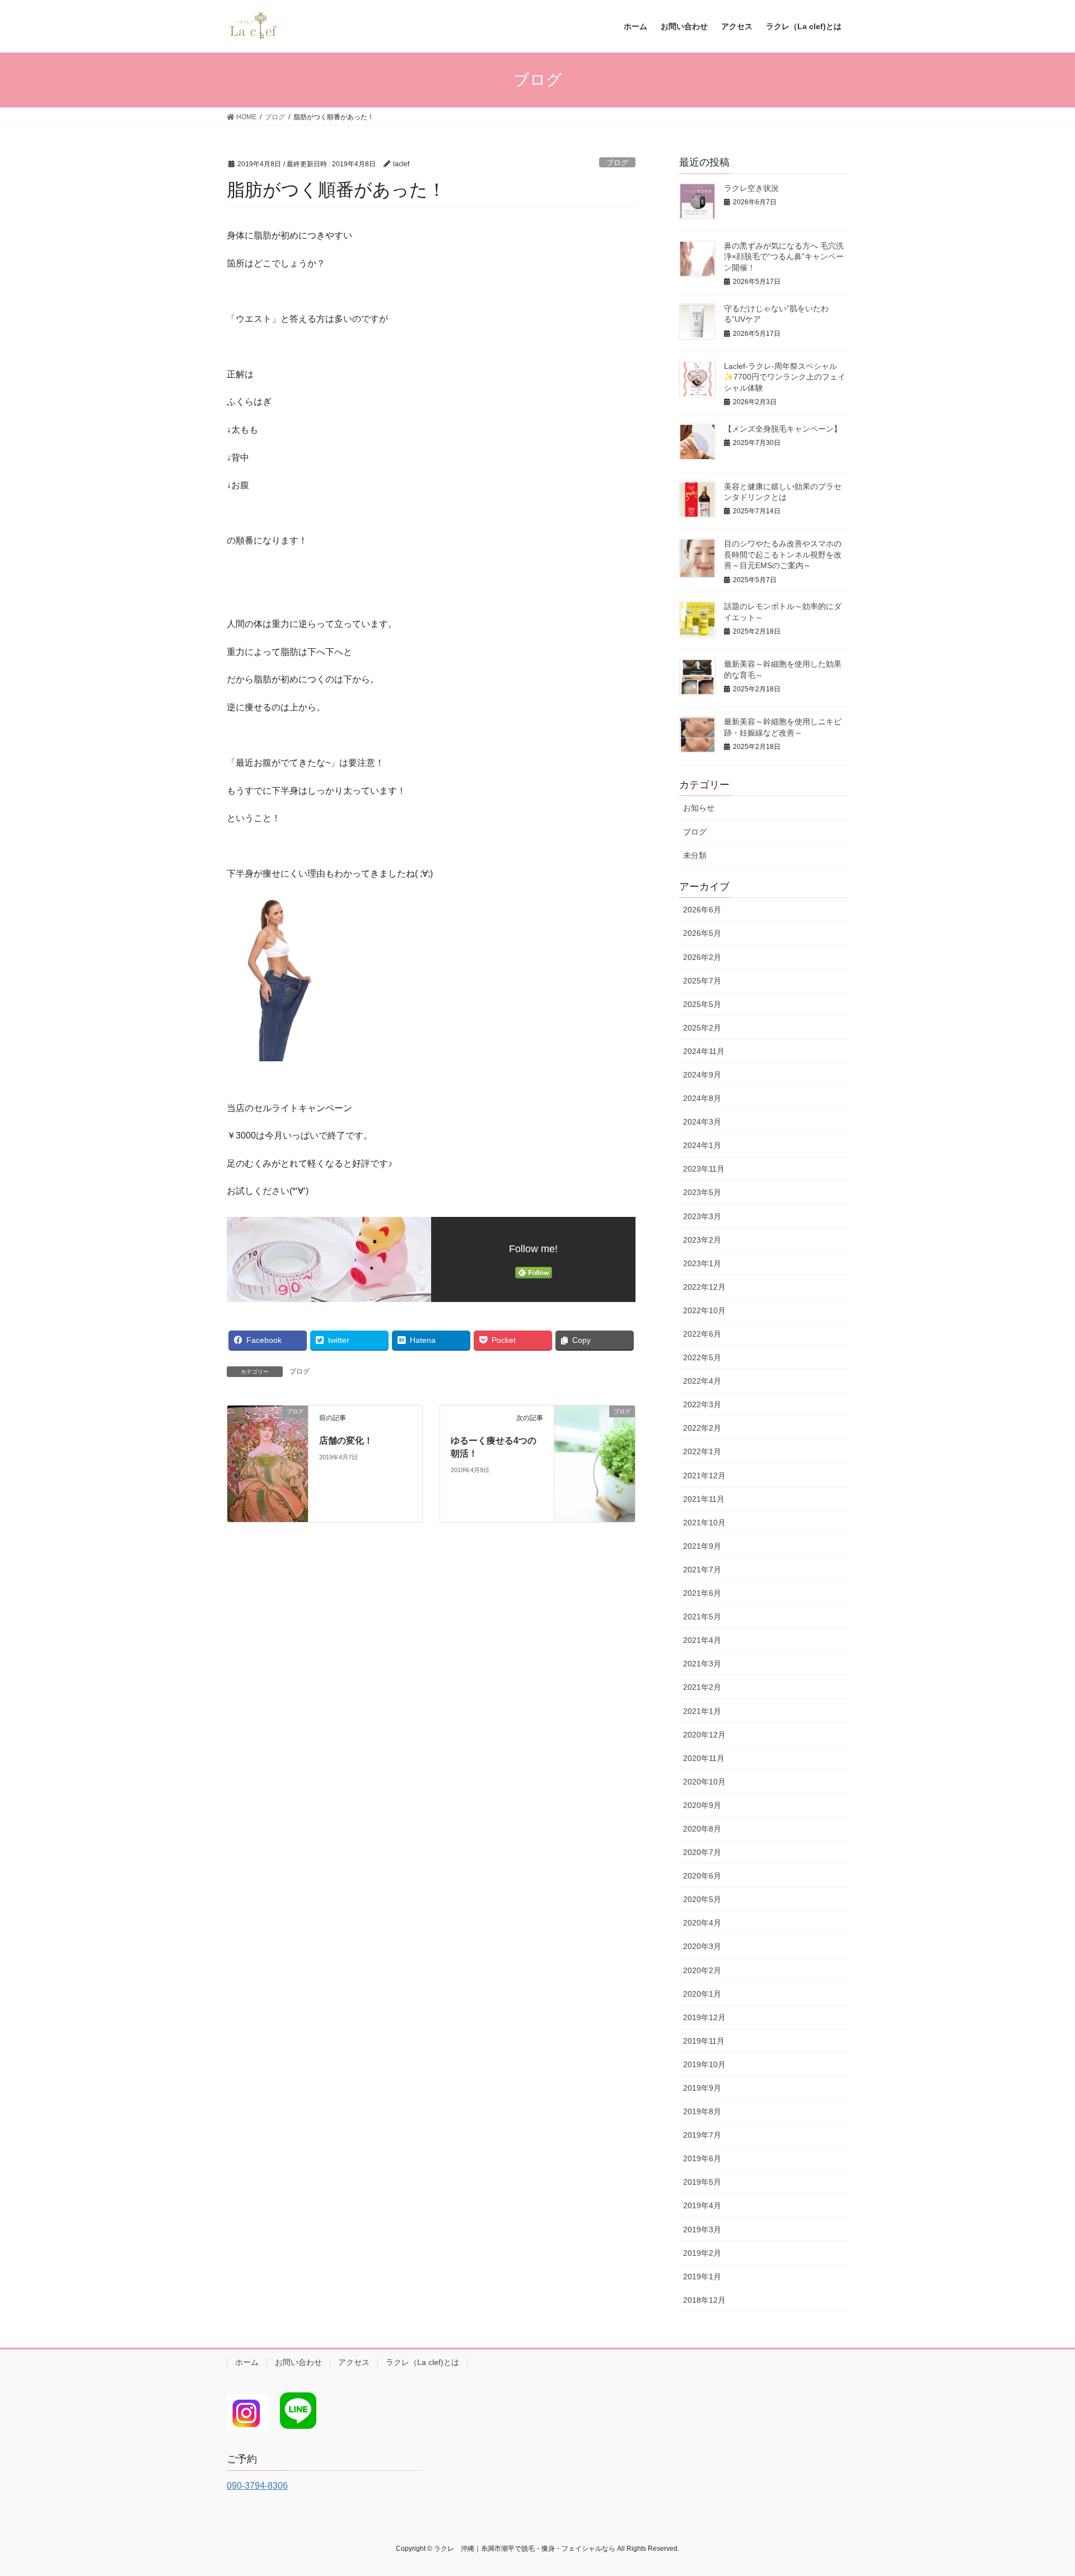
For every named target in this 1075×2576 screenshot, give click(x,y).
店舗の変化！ (346, 1441)
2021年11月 (704, 1499)
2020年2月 (702, 1970)
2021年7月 (702, 1570)
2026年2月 (702, 957)
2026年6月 (702, 910)
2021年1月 (702, 1711)
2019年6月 (702, 2158)
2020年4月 (702, 1923)
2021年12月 (704, 1476)
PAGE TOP (1041, 2489)
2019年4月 (702, 2205)
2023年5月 (702, 1192)
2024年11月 (704, 1051)
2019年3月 (702, 2230)
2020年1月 (702, 1994)
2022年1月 (702, 1451)
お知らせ (699, 808)
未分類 (695, 855)
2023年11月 (704, 1169)
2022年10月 (704, 1310)
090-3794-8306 (257, 2486)
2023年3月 (702, 1216)
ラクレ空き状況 (751, 188)
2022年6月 (702, 1334)
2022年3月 (702, 1404)
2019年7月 (702, 2135)
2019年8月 (702, 2111)
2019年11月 (704, 2041)
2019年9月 (702, 2088)
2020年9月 (702, 1805)
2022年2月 (702, 1428)
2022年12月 (704, 1287)
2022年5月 (702, 1357)
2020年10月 (704, 1782)
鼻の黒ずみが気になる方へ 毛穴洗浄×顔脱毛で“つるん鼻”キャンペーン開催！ (784, 257)
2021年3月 (702, 1664)
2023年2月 (702, 1240)
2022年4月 (702, 1381)
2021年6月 (702, 1593)
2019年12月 (704, 2017)
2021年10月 (704, 1523)
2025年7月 (702, 981)
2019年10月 (704, 2064)
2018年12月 (704, 2300)
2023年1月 (702, 1263)
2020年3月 (702, 1946)
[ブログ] (268, 1463)
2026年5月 (702, 933)
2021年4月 (702, 1640)
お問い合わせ (298, 2362)
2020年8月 (702, 1829)
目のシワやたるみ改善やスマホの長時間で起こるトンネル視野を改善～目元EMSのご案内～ (783, 554)
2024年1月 (702, 1145)
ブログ (617, 163)
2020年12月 (704, 1735)
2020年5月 (702, 1899)
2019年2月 (702, 2253)
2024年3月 (702, 1122)
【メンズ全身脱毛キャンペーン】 (783, 429)
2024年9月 (702, 1075)
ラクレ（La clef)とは (422, 2362)
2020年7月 (702, 1852)
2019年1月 (702, 2277)
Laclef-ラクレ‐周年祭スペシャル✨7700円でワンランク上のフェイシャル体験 (785, 377)
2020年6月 (702, 1876)
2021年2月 (702, 1687)
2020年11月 (704, 1758)
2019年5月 (702, 2182)
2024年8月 (702, 1098)
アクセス (354, 2362)
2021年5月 (702, 1617)
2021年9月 (702, 1546)
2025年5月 (702, 1004)
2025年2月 (702, 1028)
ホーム (247, 2362)
